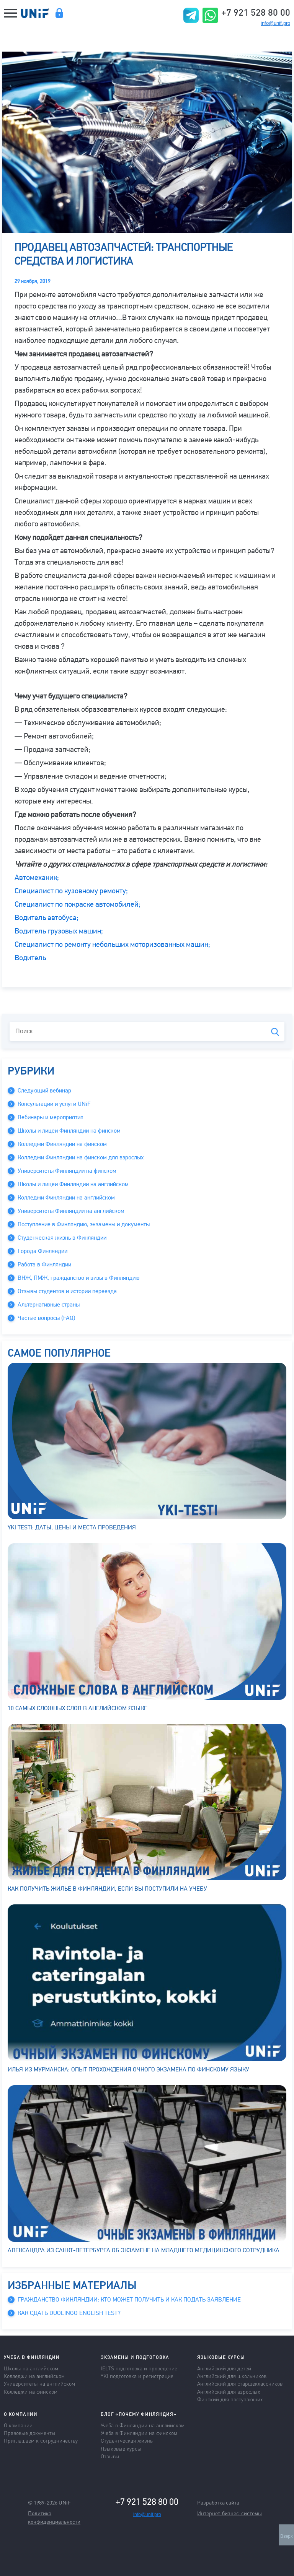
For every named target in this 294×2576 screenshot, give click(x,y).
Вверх (287, 2536)
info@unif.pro (275, 23)
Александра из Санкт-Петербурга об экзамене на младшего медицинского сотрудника (144, 2250)
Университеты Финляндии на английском (71, 1211)
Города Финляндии (42, 1251)
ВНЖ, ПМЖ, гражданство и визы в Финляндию (78, 1278)
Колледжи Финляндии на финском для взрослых (81, 1157)
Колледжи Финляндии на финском (62, 1144)
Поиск (275, 1032)
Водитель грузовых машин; (59, 931)
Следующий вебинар (44, 1091)
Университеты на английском (39, 2383)
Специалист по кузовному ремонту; (71, 891)
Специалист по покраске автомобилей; (78, 904)
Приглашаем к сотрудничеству (41, 2440)
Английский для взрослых (229, 2391)
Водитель (30, 958)
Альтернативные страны (49, 1305)
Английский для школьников (232, 2376)
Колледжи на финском (31, 2391)
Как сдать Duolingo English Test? (69, 2313)
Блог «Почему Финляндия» (139, 2414)
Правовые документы (30, 2433)
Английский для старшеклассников (240, 2383)
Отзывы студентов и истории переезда (67, 1291)
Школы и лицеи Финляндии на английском (73, 1184)
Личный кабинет (59, 13)
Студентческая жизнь (127, 2440)
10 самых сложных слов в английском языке (78, 1708)
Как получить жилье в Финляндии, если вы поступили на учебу (107, 1889)
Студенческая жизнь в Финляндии (62, 1238)
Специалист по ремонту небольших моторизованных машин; (112, 944)
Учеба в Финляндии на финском (139, 2433)
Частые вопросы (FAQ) (47, 1318)
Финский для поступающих (230, 2399)
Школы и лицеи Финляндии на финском (69, 1131)
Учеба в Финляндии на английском (143, 2425)
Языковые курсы (121, 2448)
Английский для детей (224, 2368)
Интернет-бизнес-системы (229, 2513)
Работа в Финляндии (44, 1264)
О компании (18, 2425)
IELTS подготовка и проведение (139, 2368)
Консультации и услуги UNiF (54, 1104)
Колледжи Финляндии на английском (66, 1198)
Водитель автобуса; (47, 918)
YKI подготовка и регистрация (137, 2376)
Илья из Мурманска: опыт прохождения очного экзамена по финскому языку (128, 2070)
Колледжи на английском (34, 2376)
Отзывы (110, 2456)
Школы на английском (31, 2368)
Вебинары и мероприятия (51, 1117)
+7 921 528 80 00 (256, 12)
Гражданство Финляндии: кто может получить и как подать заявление (129, 2300)
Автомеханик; (37, 877)
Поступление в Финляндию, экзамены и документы (84, 1224)
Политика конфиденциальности (54, 2517)
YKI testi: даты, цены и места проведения (72, 1527)
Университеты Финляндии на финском (67, 1171)
